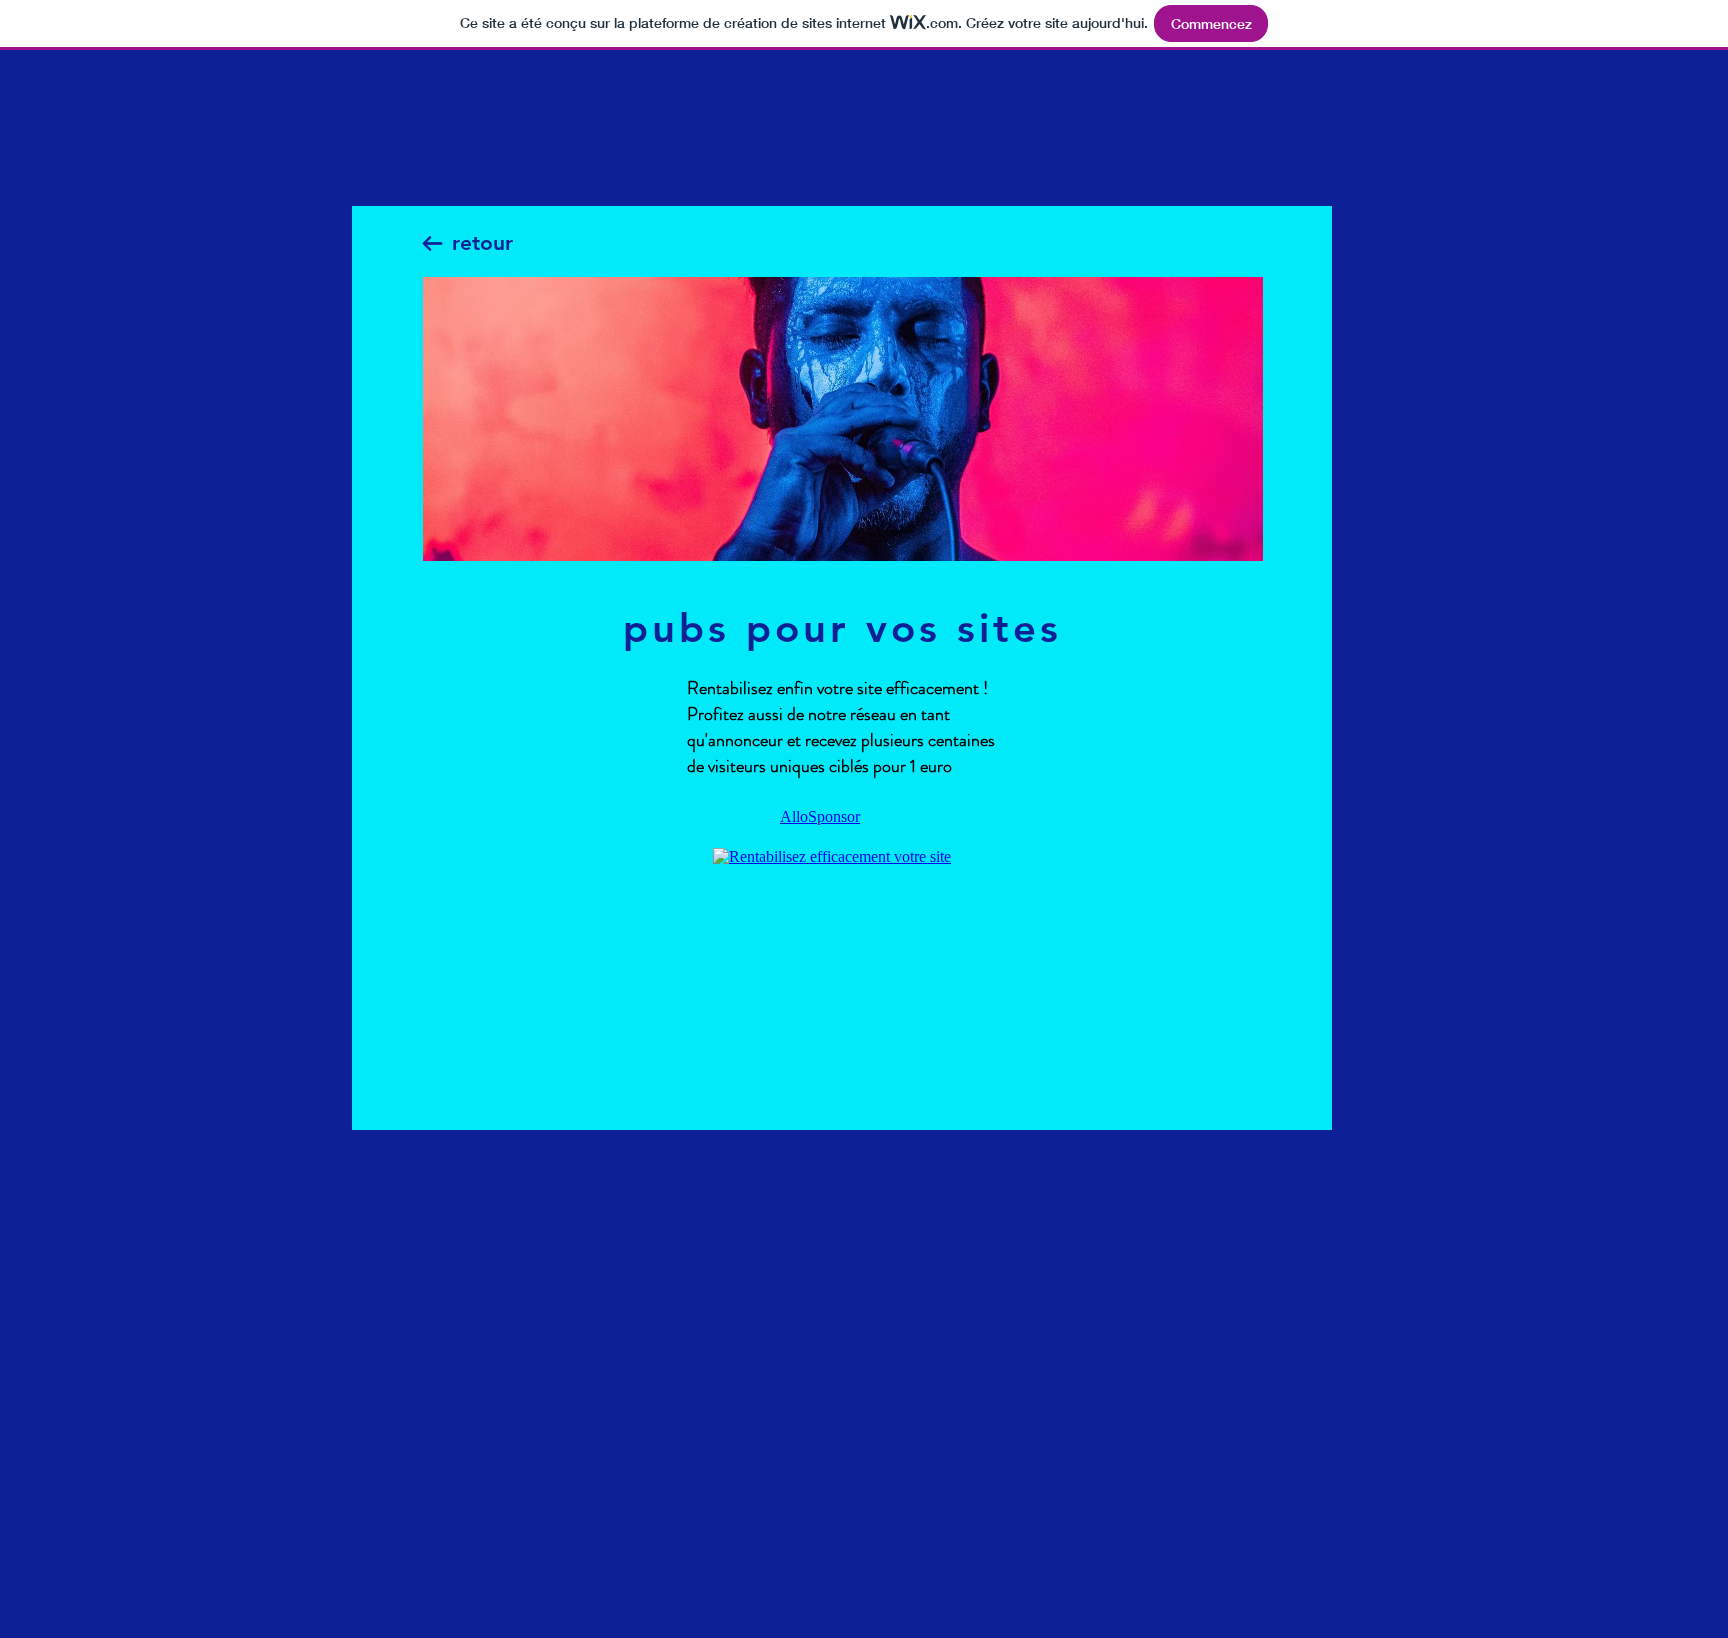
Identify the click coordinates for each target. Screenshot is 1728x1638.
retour (482, 242)
